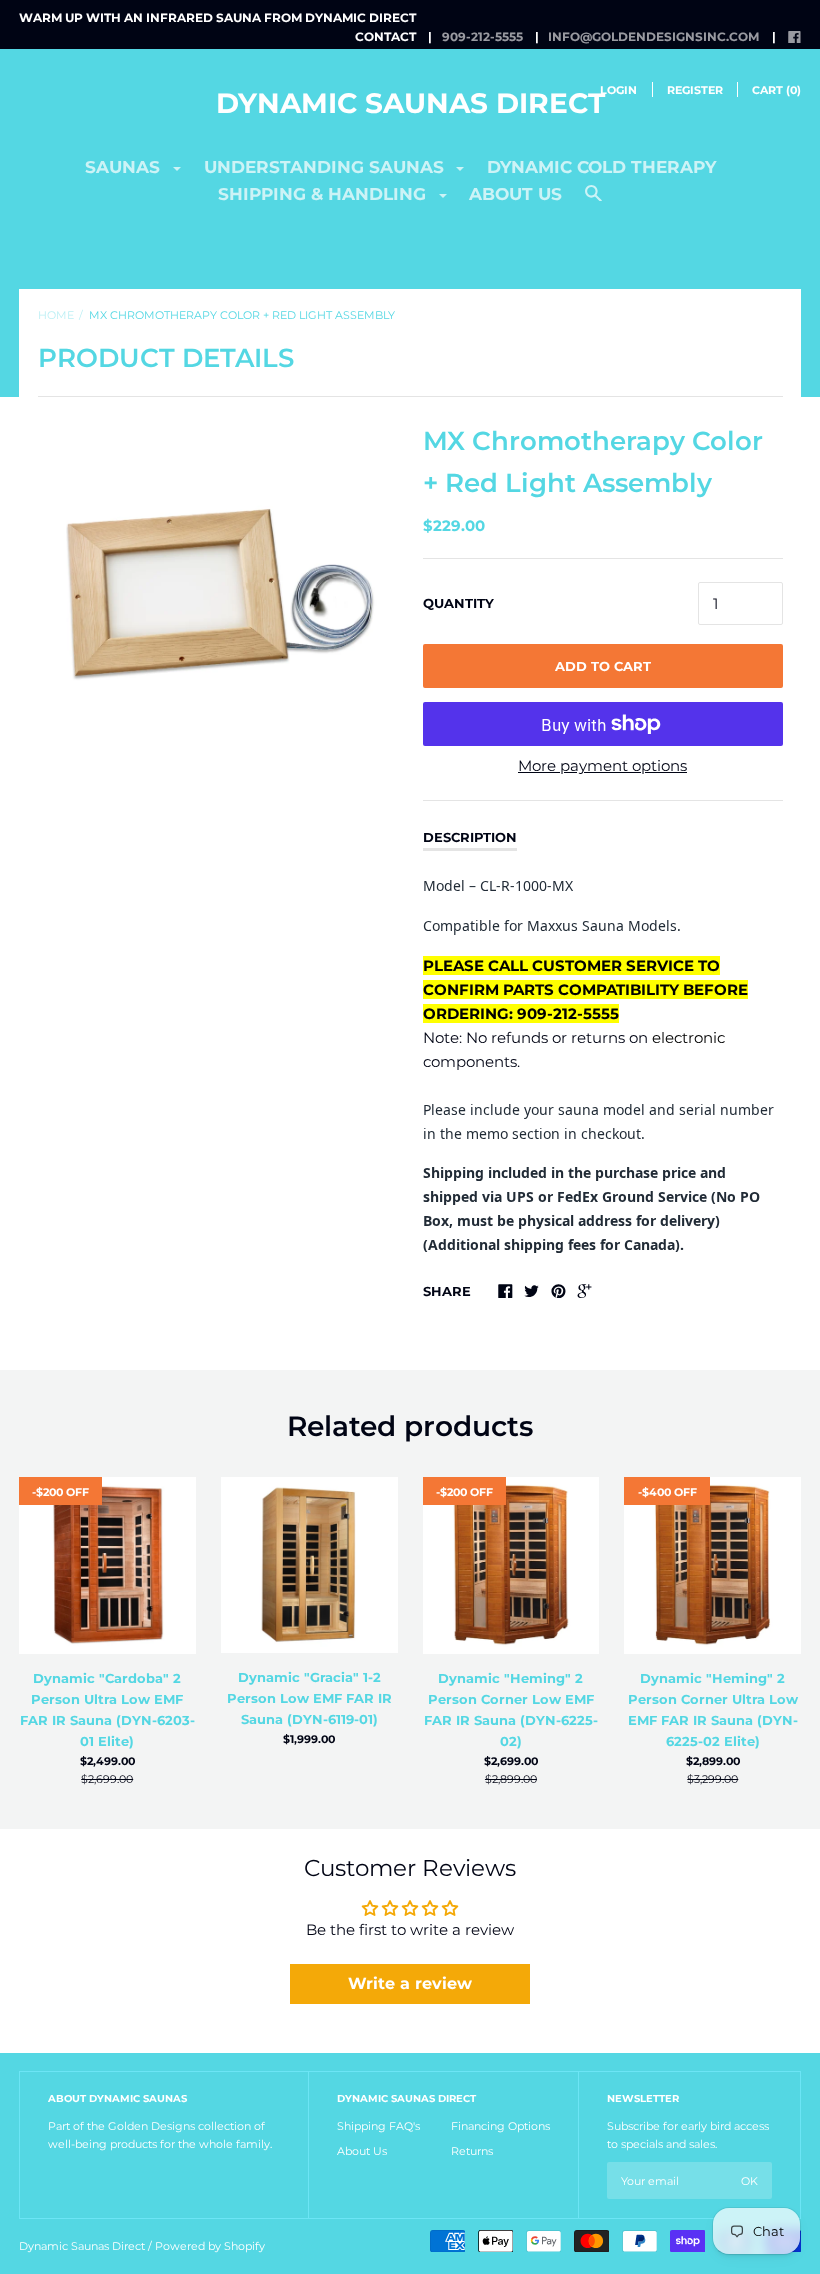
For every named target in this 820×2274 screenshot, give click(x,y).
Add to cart (603, 666)
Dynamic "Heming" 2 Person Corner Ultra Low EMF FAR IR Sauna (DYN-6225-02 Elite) (713, 1709)
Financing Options (500, 2126)
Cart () (776, 90)
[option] (218, 600)
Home (56, 315)
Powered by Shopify (210, 2246)
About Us (362, 2151)
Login (618, 90)
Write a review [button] (410, 1983)
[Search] (593, 202)
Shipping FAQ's (378, 2126)
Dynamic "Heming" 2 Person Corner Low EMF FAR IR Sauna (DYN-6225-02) (511, 1709)
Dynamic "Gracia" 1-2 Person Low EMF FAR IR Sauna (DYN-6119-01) (309, 1698)
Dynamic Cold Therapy (601, 167)
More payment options (602, 765)
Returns (472, 2151)
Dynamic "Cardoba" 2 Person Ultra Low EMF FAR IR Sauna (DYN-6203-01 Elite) (107, 1709)
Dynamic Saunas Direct (410, 103)
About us (515, 194)
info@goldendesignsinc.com (653, 36)
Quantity (458, 603)
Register (695, 90)
